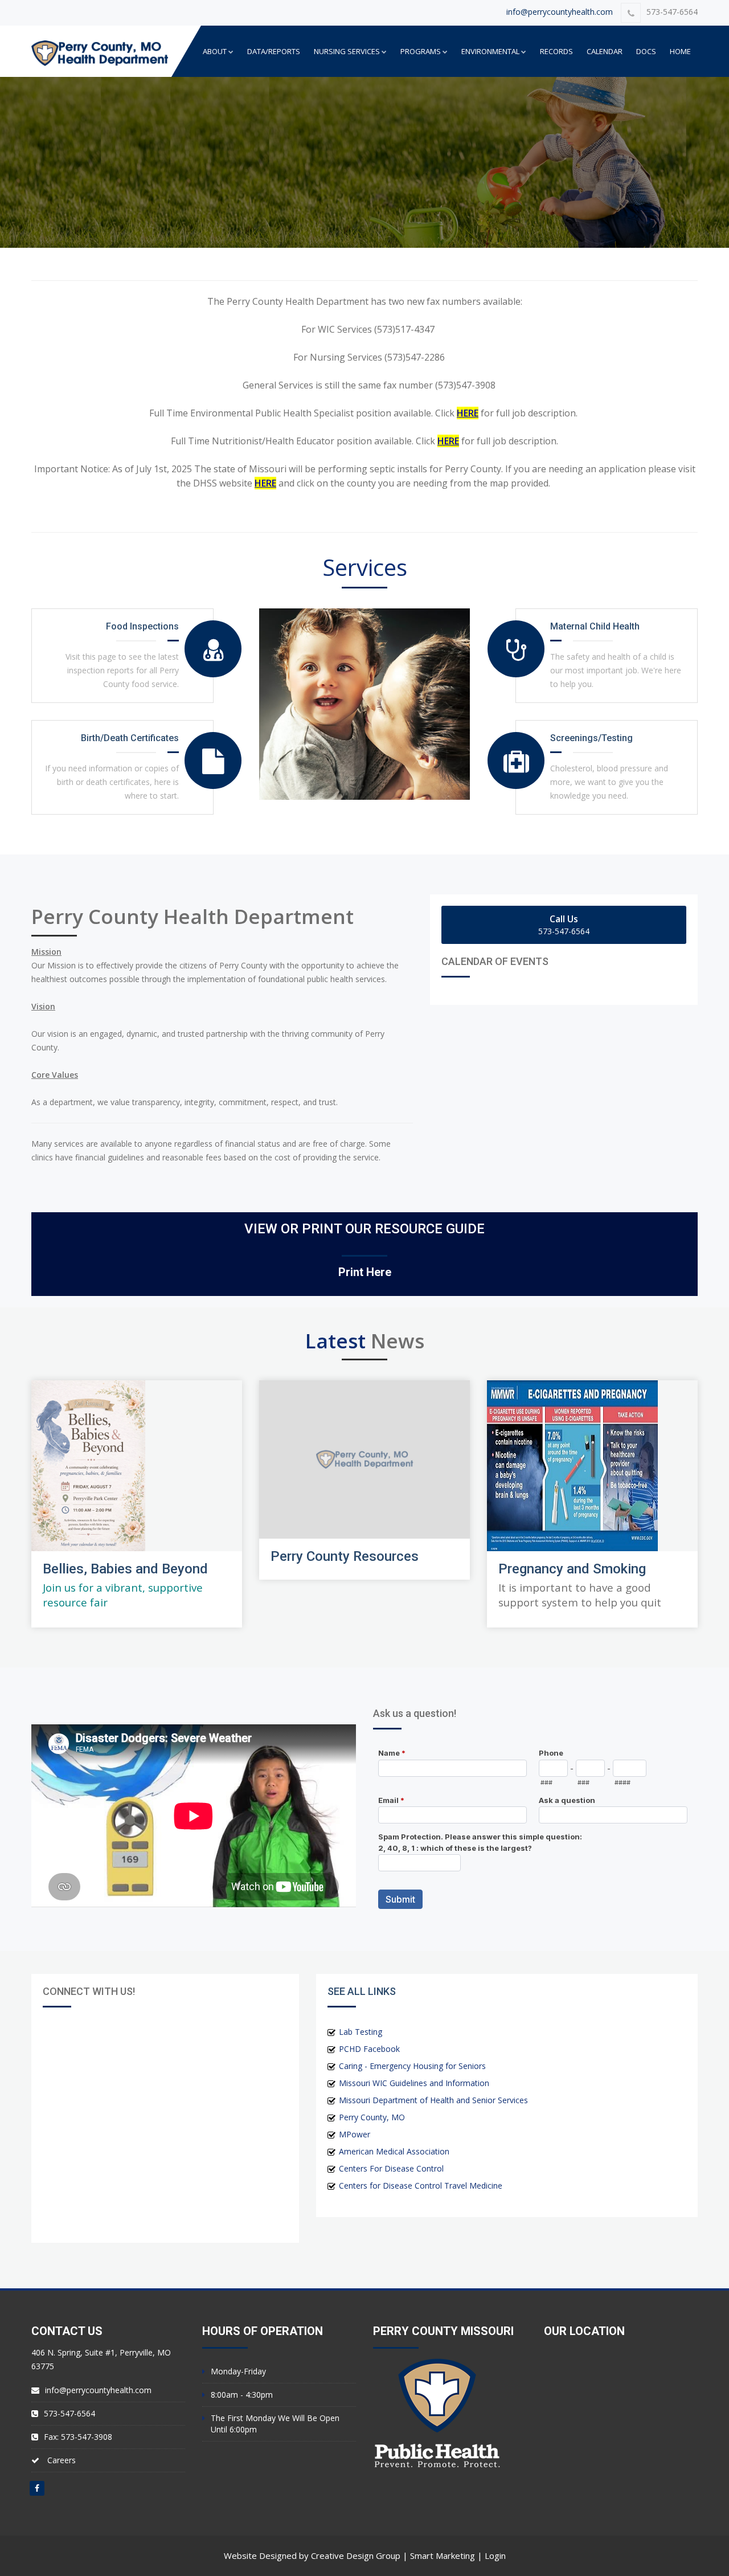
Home (680, 51)
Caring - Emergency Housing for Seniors (412, 2066)
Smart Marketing (443, 2555)
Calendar (605, 51)
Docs (646, 51)
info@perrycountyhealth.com (560, 12)
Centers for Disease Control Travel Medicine (421, 2185)
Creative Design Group (356, 2555)
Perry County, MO (372, 2117)
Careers (62, 2460)
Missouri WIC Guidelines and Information (414, 2083)
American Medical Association (394, 2151)
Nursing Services (347, 51)
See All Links (362, 1991)
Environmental (490, 51)
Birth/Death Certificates (130, 738)
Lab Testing (361, 2032)
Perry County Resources (345, 1556)
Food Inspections (142, 626)
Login (495, 2555)
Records (556, 51)
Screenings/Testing (591, 738)
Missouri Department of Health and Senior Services (433, 2100)
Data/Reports (274, 51)
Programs (421, 51)
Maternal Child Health (595, 626)
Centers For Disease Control (391, 2168)
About (215, 51)
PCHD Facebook (369, 2049)
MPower (355, 2134)
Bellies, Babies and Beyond (125, 1569)
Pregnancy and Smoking (572, 1569)
